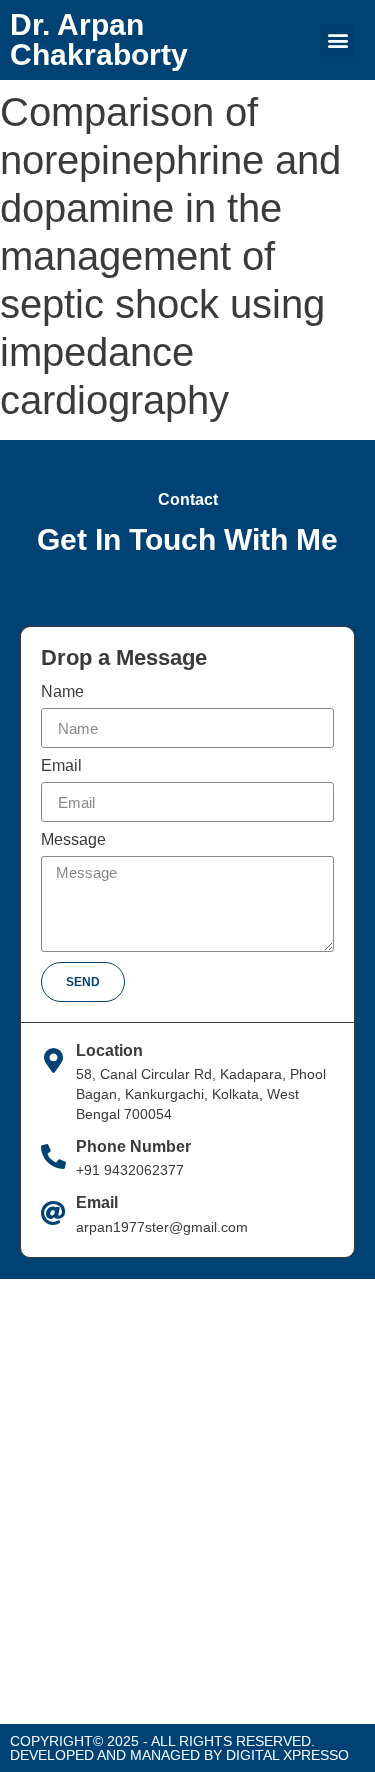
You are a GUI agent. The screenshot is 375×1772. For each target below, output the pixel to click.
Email (61, 766)
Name (62, 692)
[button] (337, 40)
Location (109, 1050)
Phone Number (133, 1146)
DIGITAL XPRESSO (287, 1755)
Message (73, 840)
